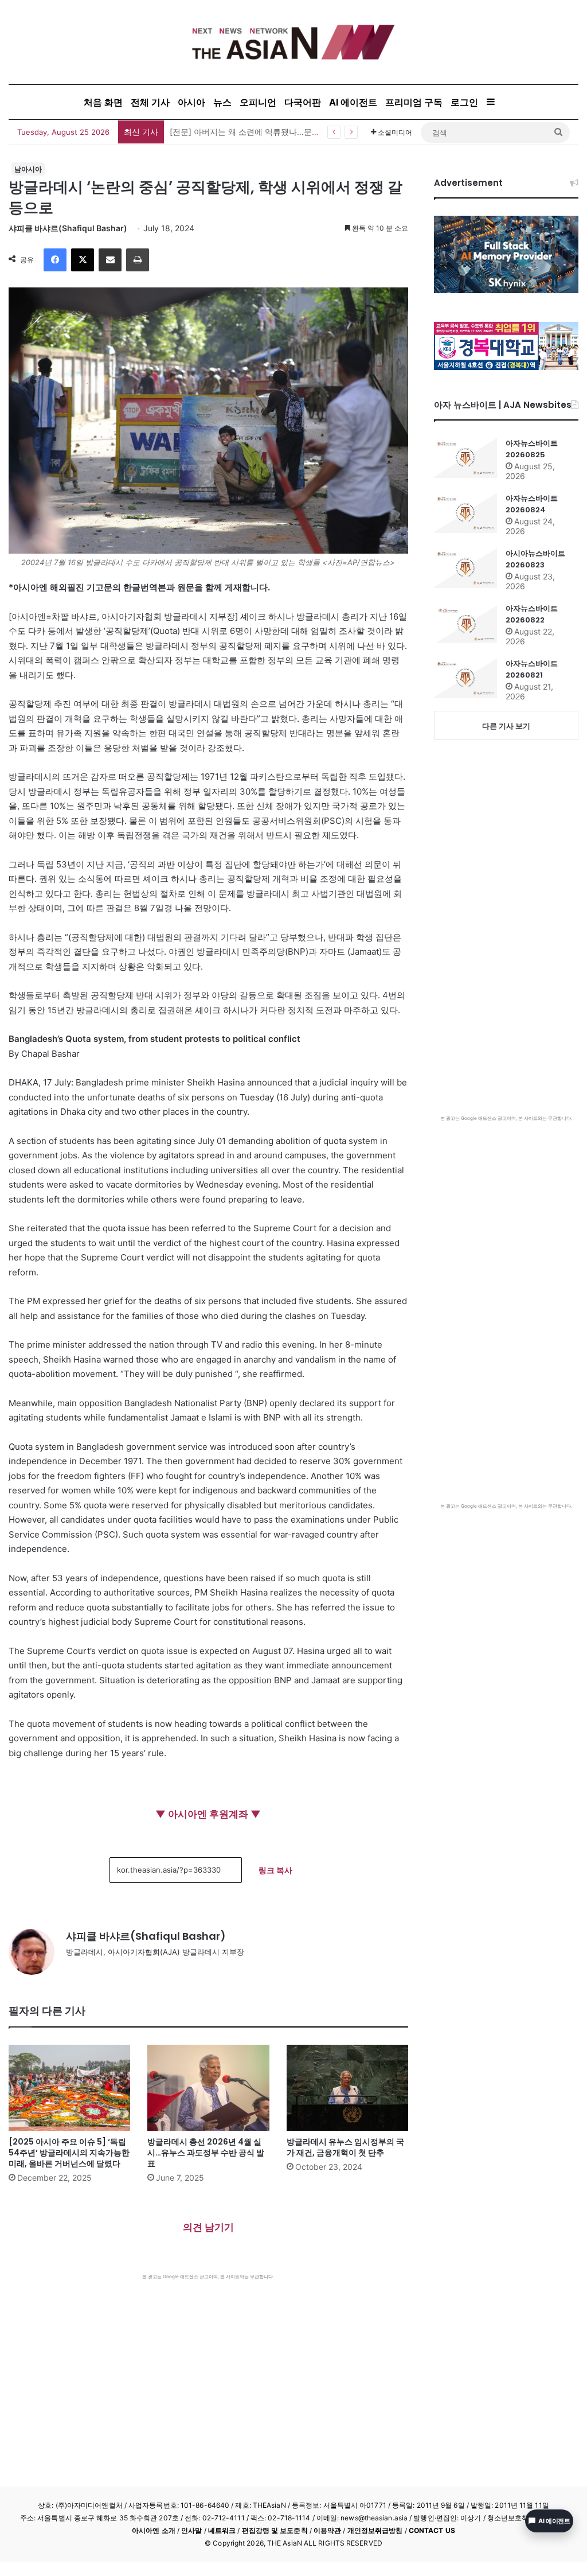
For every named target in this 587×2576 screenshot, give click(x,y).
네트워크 (222, 2530)
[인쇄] (138, 260)
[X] (83, 260)
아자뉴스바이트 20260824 (532, 504)
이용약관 (327, 2530)
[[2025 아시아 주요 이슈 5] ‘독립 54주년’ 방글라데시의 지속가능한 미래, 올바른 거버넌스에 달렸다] (69, 2088)
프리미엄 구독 (414, 102)
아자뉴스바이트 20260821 (532, 669)
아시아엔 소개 (154, 2530)
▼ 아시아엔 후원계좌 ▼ (208, 1814)
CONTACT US (432, 2530)
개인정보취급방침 (375, 2530)
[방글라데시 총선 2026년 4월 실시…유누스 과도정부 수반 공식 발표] (208, 2088)
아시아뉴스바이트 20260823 (535, 559)
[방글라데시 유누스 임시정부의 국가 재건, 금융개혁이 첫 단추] (347, 2088)
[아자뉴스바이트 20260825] (465, 458)
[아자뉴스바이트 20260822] (465, 623)
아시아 (191, 102)
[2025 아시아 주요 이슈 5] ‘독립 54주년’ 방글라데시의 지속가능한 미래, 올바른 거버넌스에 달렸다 (69, 2153)
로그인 (464, 102)
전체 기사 (150, 102)
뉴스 (222, 102)
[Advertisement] (208, 2366)
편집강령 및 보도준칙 (275, 2530)
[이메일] (110, 260)
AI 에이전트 (353, 102)
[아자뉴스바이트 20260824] (465, 513)
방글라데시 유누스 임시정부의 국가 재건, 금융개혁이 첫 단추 (345, 2147)
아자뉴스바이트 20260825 (532, 449)
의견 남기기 (208, 2227)
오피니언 (258, 102)
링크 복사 (275, 1870)
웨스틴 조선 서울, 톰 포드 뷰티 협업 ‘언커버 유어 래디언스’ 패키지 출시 (298, 132)
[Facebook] (55, 260)
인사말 (191, 2530)
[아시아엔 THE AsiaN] (293, 42)
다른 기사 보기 (506, 726)
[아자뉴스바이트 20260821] (465, 678)
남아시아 (28, 169)
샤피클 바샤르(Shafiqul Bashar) (68, 228)
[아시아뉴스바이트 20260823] (465, 568)
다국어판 (303, 102)
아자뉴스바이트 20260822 (532, 614)
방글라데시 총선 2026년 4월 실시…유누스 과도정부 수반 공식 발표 (206, 2153)
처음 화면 (103, 102)
